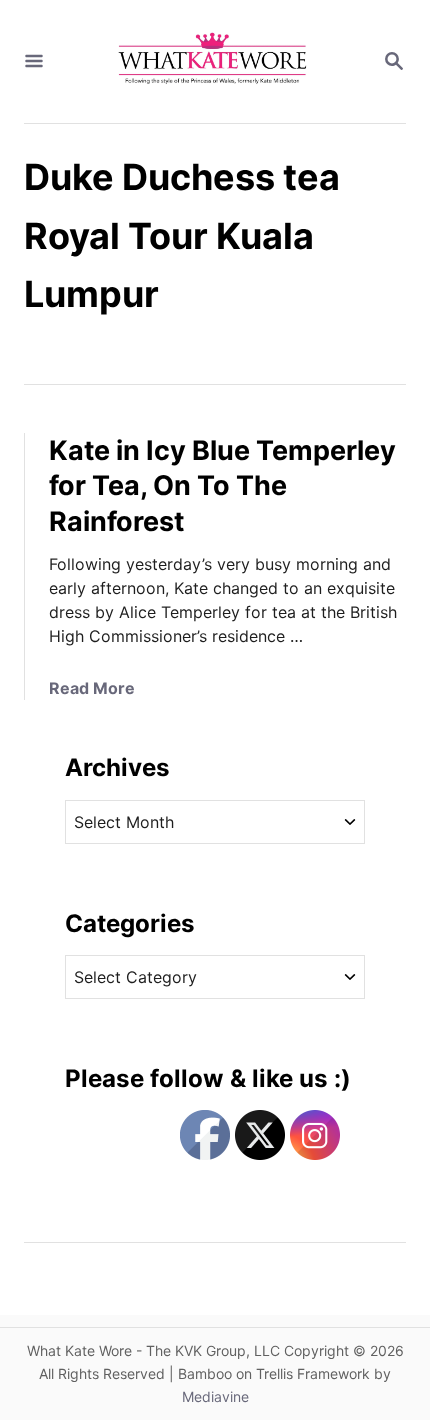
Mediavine (215, 1396)
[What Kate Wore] (213, 61)
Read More (92, 688)
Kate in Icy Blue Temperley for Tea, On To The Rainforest (222, 486)
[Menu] (34, 62)
